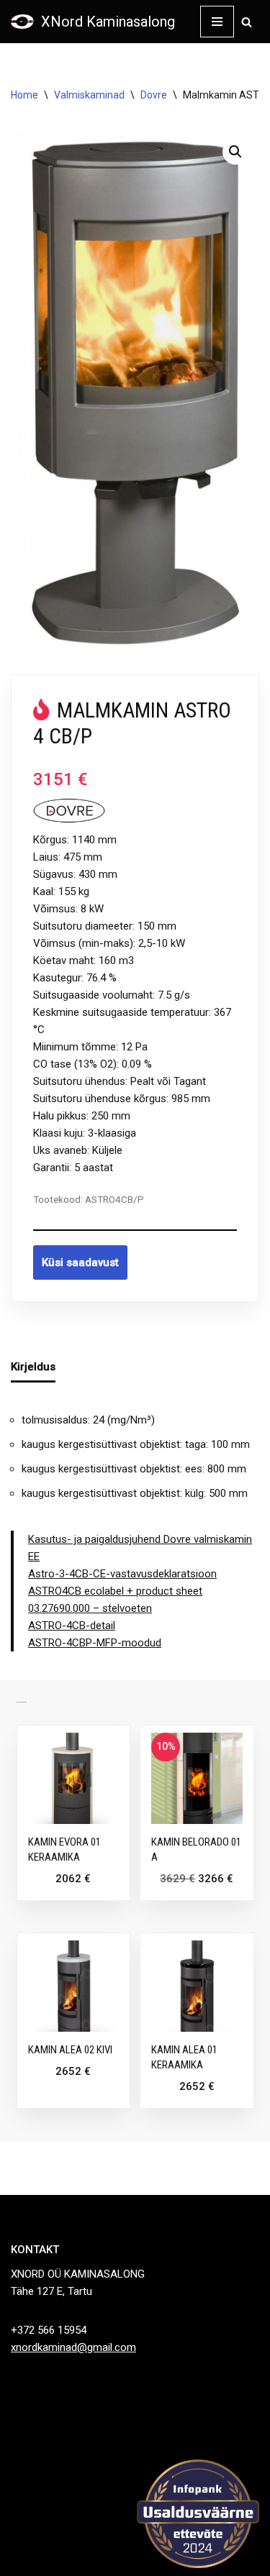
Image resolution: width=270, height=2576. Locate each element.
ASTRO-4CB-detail (72, 1626)
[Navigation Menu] (217, 22)
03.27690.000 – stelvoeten (90, 1608)
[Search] (247, 22)
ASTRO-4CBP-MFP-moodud (95, 1643)
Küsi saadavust (80, 1262)
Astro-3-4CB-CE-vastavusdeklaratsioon (122, 1574)
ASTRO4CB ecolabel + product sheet (115, 1591)
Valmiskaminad (89, 95)
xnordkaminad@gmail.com (73, 2347)
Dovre (154, 95)
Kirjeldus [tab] (33, 1367)
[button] (235, 152)
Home (24, 95)
